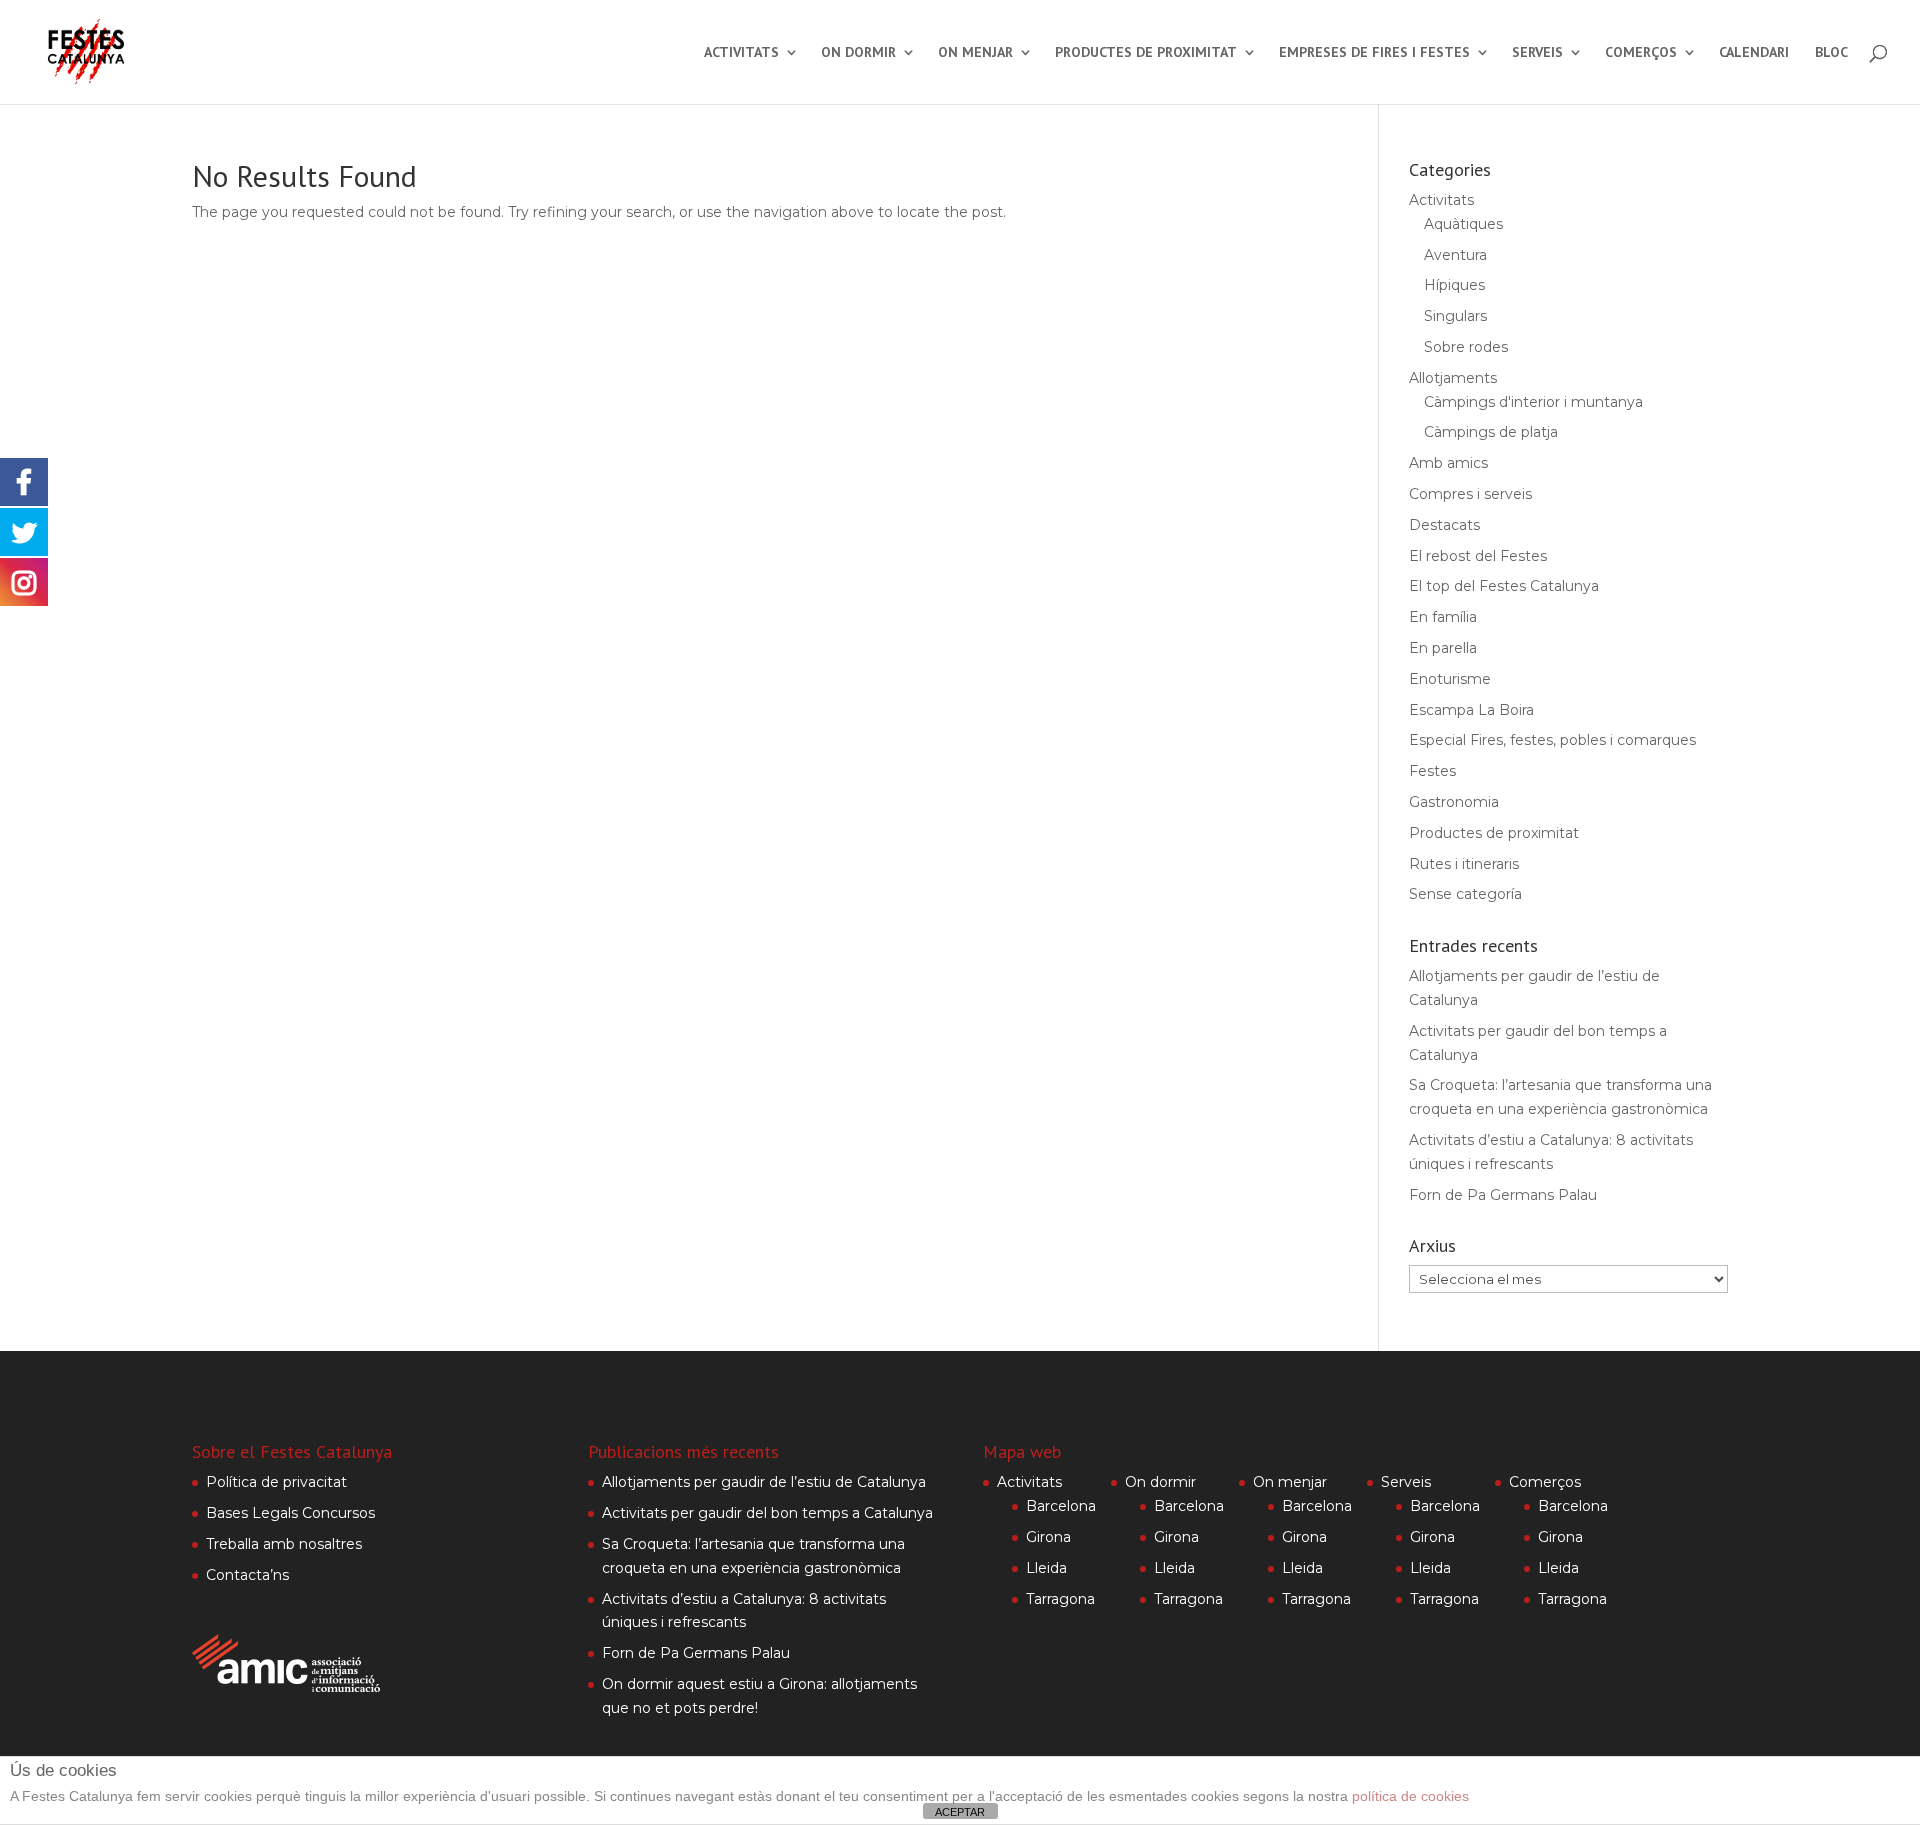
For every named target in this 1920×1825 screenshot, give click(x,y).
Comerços (1641, 53)
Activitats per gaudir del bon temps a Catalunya (767, 1513)
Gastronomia (1454, 802)
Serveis (1537, 53)
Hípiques (1454, 285)
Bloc (1831, 53)
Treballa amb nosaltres (284, 1544)
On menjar (975, 53)
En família (1443, 617)
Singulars (1455, 316)
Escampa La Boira (1471, 710)
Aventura (1455, 255)
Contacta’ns (247, 1575)
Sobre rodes (1466, 347)
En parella (1443, 648)
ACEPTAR (960, 1812)
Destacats (1444, 525)
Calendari (1754, 53)
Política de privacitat (276, 1482)
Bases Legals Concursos (290, 1513)
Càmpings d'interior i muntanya (1533, 402)
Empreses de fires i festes (1374, 53)
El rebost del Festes (1478, 556)
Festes (1432, 771)
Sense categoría (1465, 894)
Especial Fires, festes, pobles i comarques (1552, 740)
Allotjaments (1453, 378)
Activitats (741, 53)
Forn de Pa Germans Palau (1503, 1195)
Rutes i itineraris (1464, 864)
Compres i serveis (1470, 494)
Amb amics (1448, 463)
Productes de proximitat (1146, 53)
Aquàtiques (1463, 224)
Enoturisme (1450, 679)
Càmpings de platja (1491, 432)
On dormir (858, 53)
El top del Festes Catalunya (1504, 586)
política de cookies (1410, 1796)
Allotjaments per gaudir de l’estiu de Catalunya (764, 1482)
